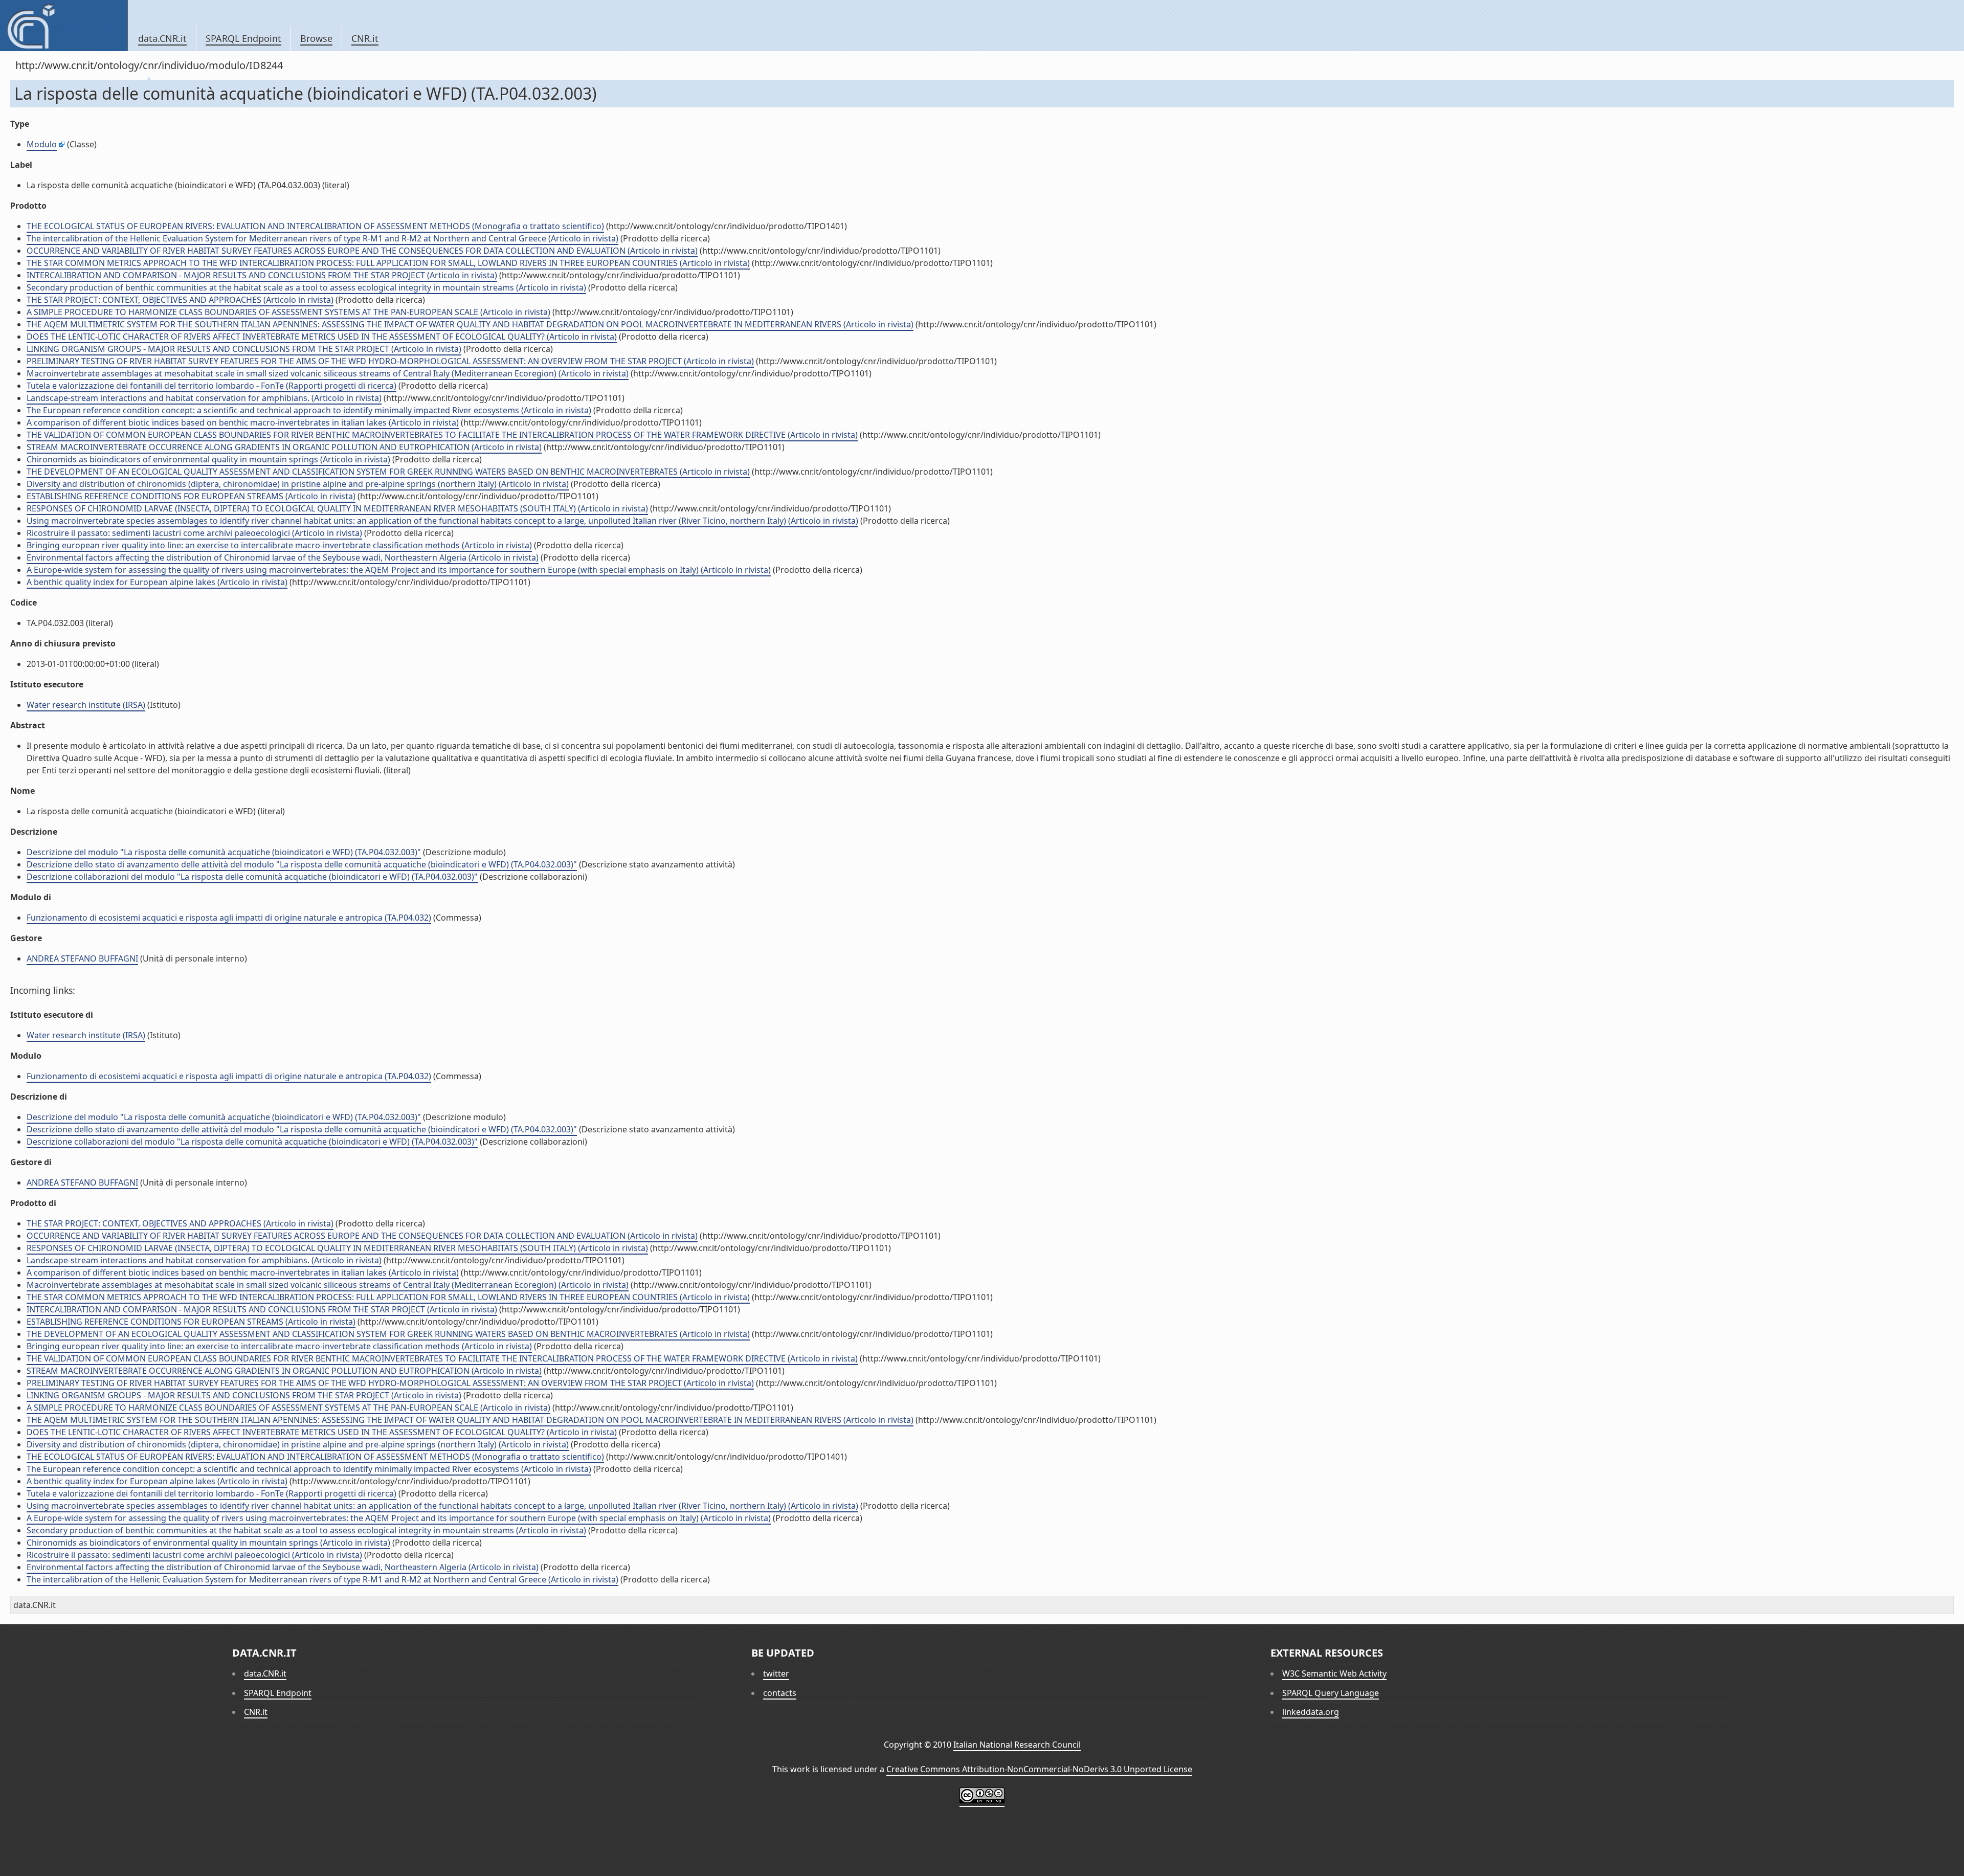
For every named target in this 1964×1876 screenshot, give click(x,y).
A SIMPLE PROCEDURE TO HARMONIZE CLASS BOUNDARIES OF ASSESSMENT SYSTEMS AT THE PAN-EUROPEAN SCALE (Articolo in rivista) (288, 312)
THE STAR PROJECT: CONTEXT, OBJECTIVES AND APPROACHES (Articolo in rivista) (180, 300)
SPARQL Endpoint (243, 38)
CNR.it (365, 38)
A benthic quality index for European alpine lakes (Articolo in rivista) (157, 582)
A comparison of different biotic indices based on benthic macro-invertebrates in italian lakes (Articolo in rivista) (243, 422)
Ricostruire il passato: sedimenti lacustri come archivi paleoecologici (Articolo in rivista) (194, 533)
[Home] (64, 26)
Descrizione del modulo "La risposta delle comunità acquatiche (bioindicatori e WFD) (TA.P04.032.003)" (224, 852)
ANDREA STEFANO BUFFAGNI (82, 958)
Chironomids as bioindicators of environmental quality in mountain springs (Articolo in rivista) (208, 459)
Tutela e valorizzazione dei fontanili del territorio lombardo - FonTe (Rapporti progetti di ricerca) (211, 386)
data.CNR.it (162, 38)
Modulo (42, 144)
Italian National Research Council (1017, 1745)
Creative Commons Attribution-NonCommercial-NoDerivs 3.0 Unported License (1039, 1769)
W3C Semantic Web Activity (1334, 1673)
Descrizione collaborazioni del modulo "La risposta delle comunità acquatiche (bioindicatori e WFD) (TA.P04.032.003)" (252, 877)
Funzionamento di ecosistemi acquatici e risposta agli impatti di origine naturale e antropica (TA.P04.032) (229, 918)
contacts (780, 1693)
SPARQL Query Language (1331, 1693)
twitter (776, 1673)
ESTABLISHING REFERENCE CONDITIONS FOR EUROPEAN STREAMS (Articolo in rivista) (191, 496)
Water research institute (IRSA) (86, 705)
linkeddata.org (1311, 1712)
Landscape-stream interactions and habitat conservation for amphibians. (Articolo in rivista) (204, 398)
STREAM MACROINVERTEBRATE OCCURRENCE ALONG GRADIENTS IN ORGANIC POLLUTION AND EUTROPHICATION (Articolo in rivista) (284, 447)
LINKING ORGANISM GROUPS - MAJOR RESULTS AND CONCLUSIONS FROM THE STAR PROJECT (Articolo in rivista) (244, 349)
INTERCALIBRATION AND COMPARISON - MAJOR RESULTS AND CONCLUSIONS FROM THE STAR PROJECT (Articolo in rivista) (262, 275)
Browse (316, 38)
